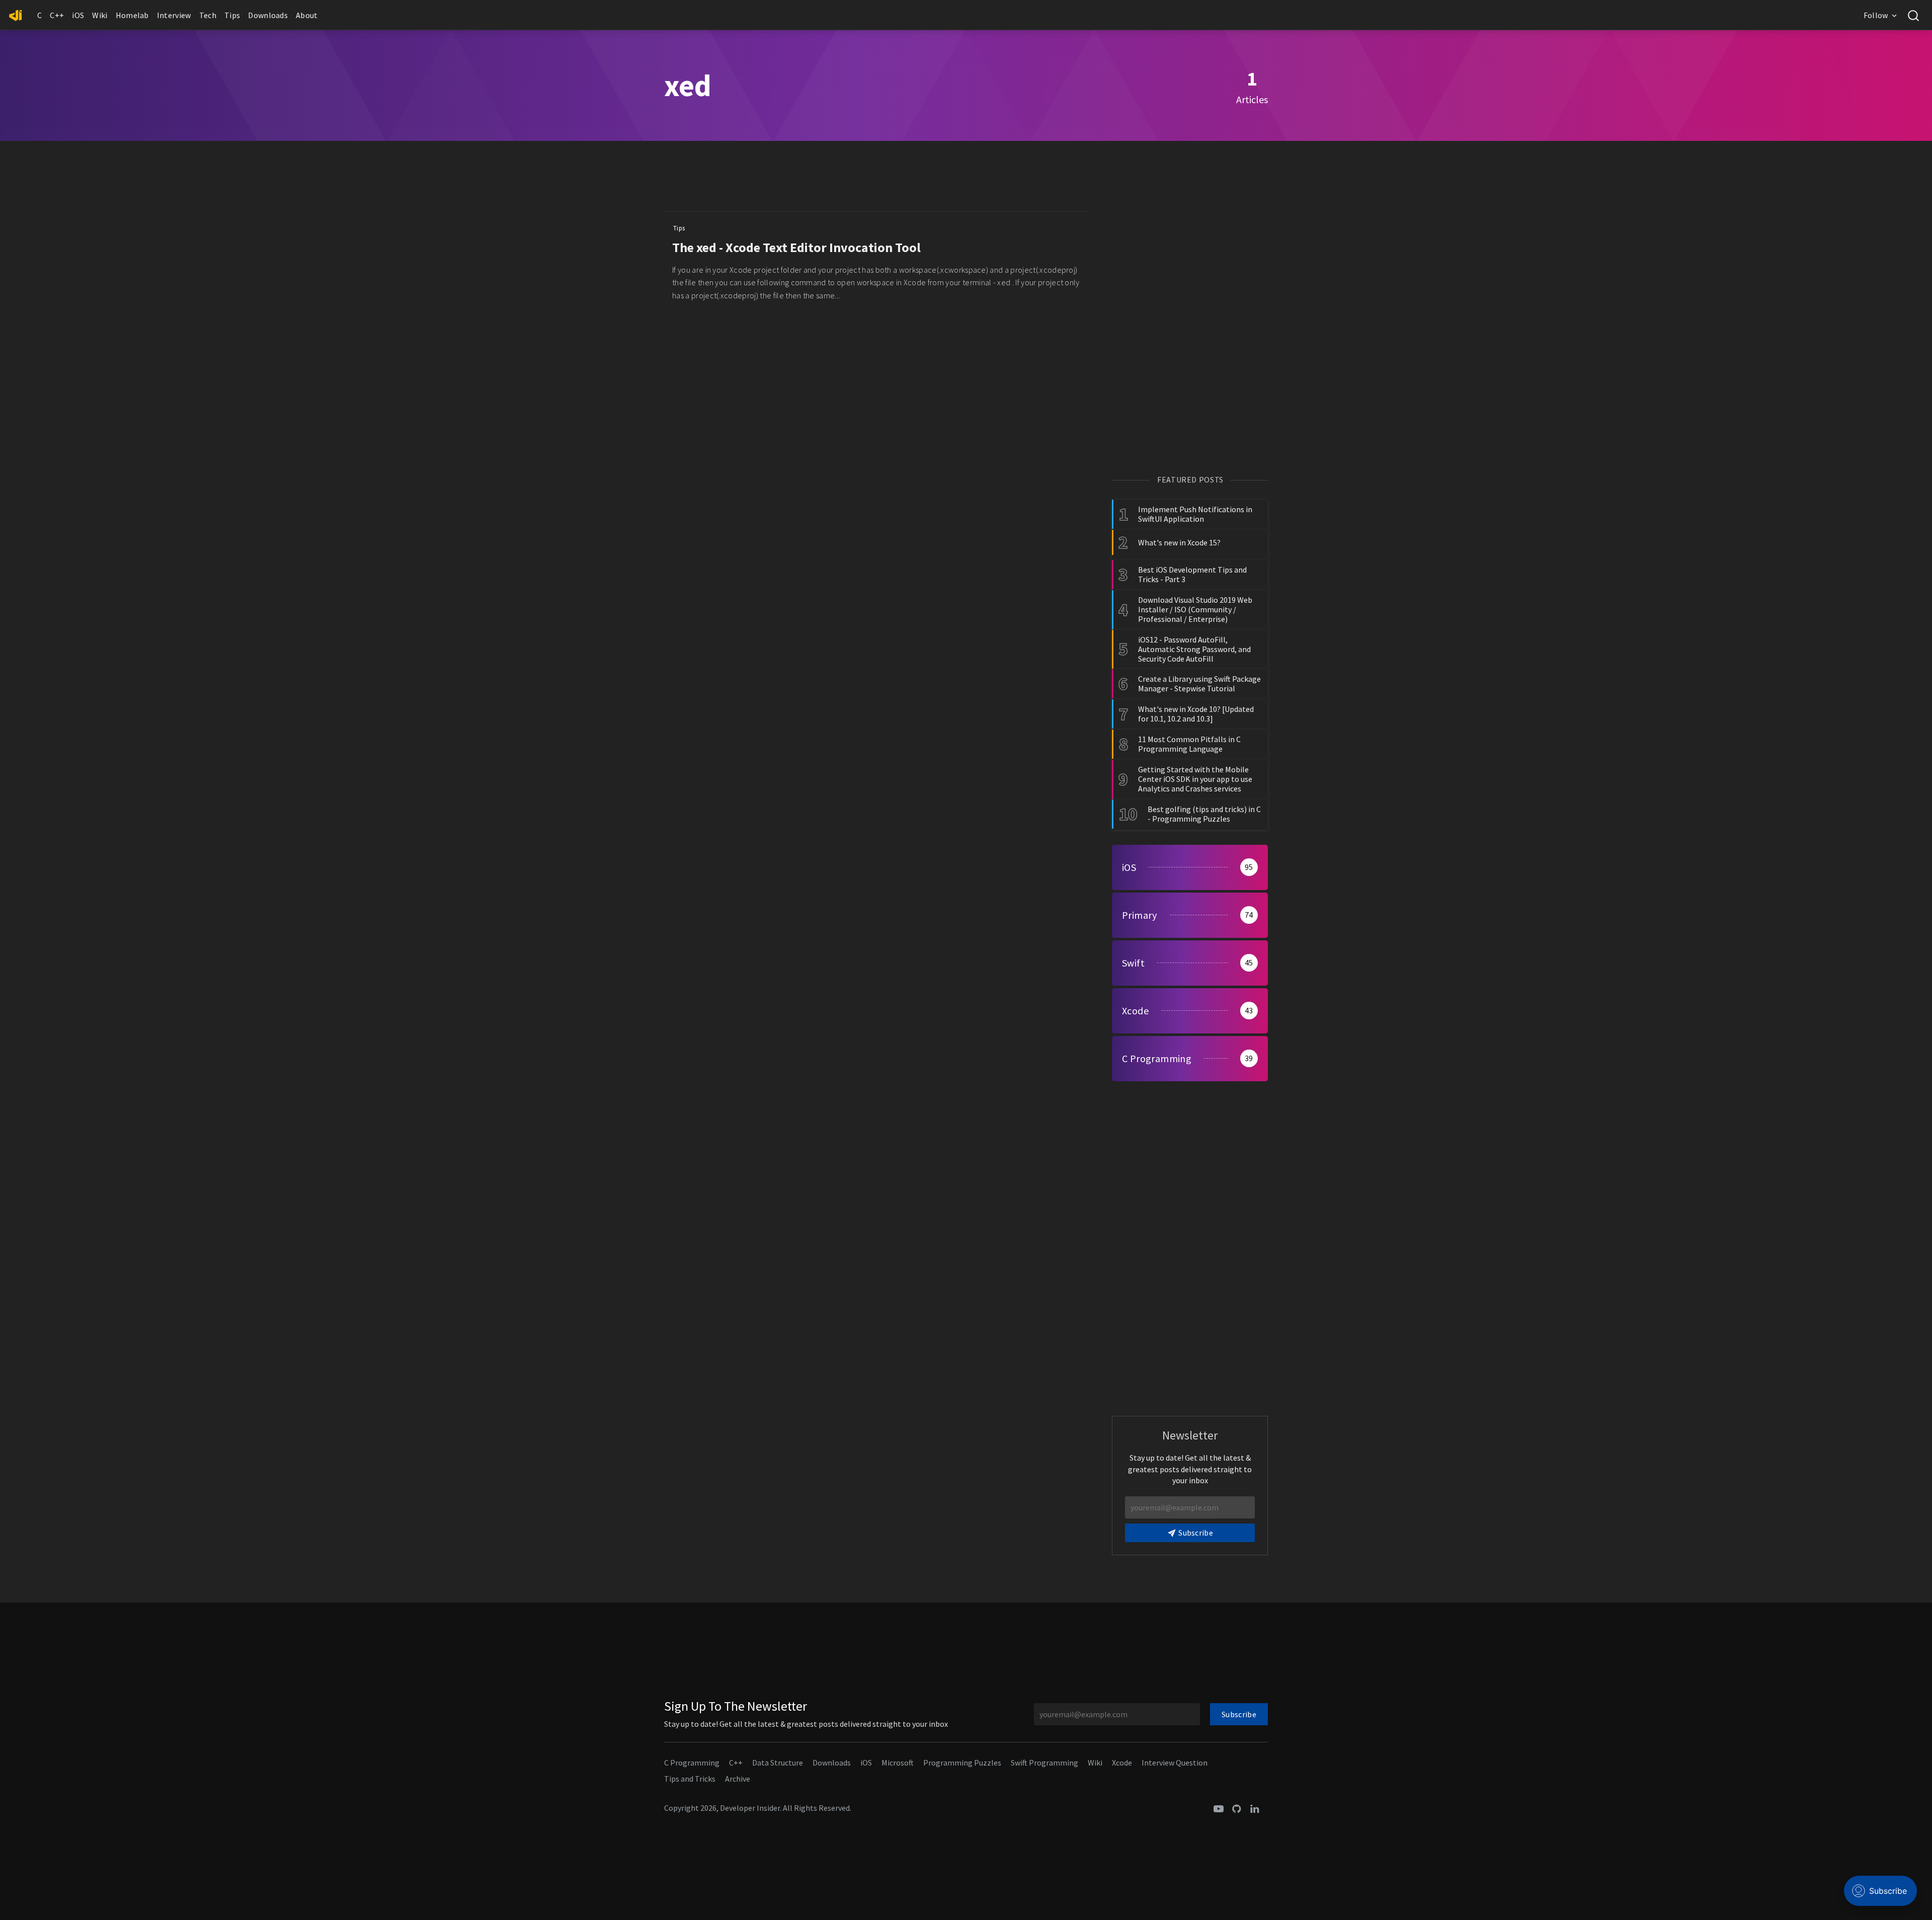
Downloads (268, 15)
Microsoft (898, 1763)
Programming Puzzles (962, 1763)
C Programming (692, 1763)
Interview (174, 15)
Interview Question (1175, 1763)
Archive (738, 1779)
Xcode (1122, 1763)
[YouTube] (1219, 1808)
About (307, 15)
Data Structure (778, 1763)
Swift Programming (1044, 1763)
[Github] (1237, 1808)
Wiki (100, 15)
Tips (232, 15)
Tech (208, 15)
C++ (57, 15)
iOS (78, 15)
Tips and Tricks (690, 1779)
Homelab (132, 15)
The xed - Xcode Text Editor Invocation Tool (796, 247)
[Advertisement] (875, 179)
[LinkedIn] (1255, 1808)
